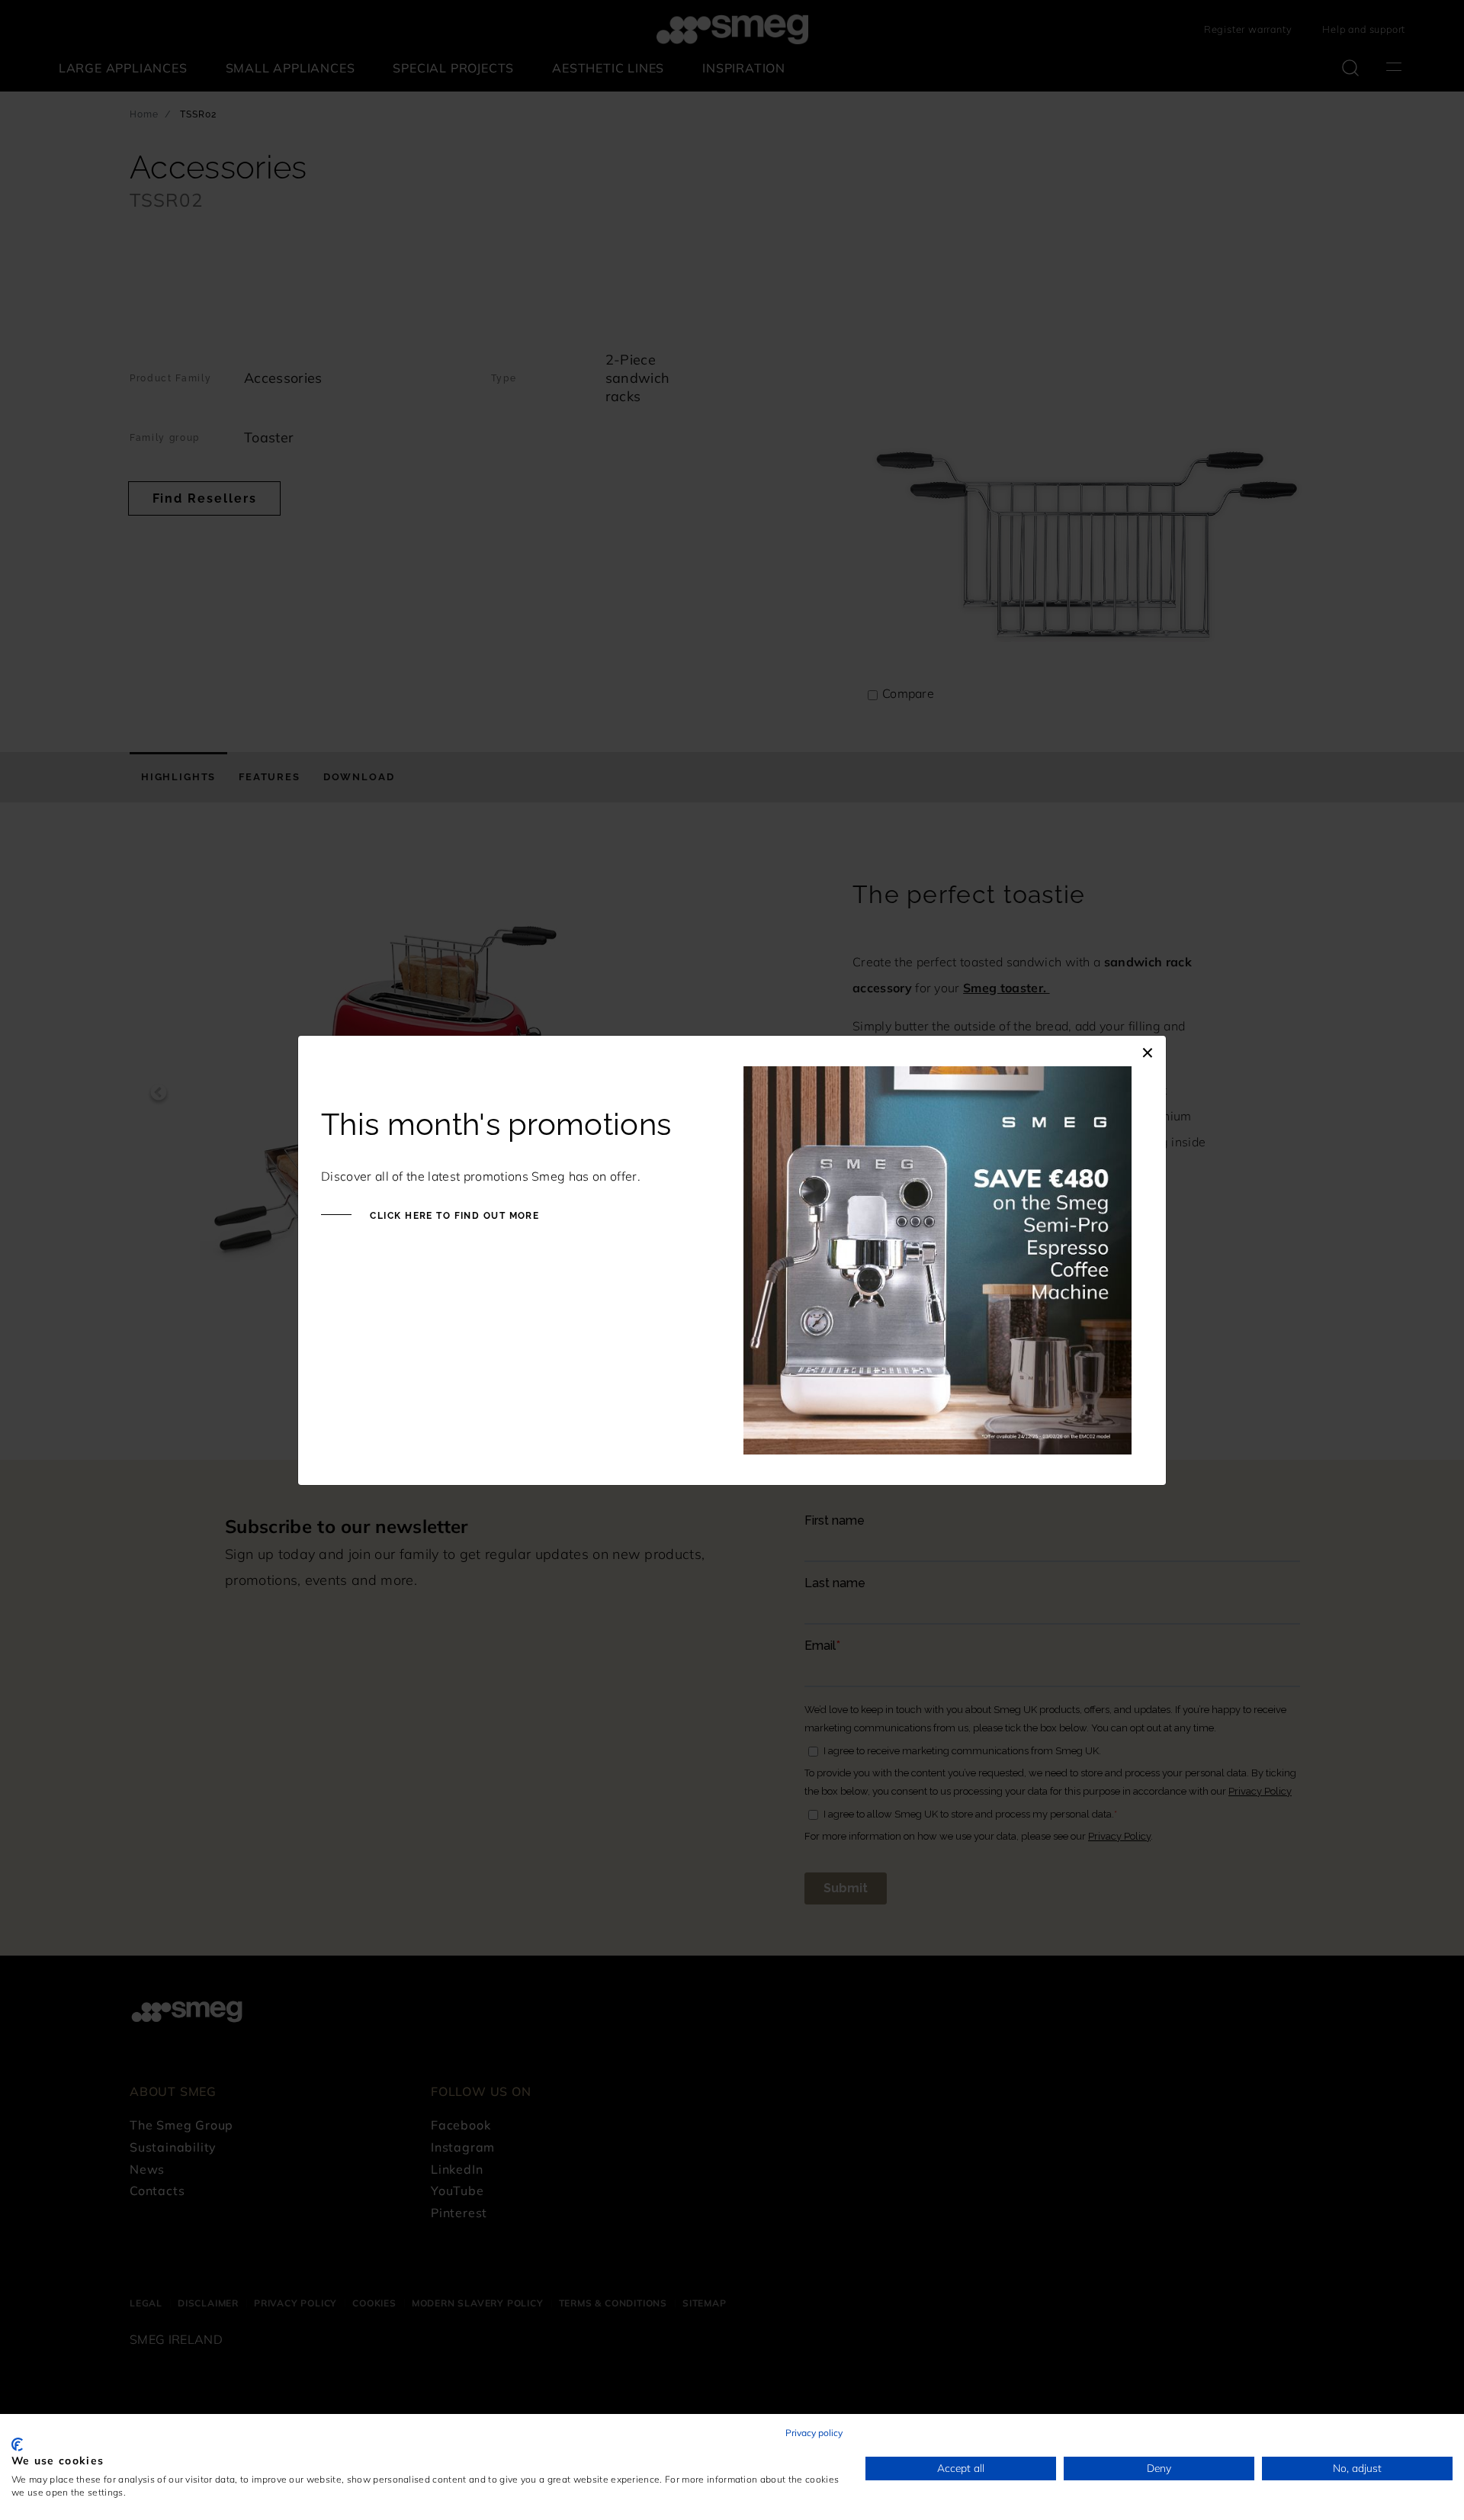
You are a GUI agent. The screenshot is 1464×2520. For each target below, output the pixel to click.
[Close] (1148, 1051)
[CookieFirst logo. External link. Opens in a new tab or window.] (17, 2444)
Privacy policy (814, 2433)
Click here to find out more (453, 1216)
